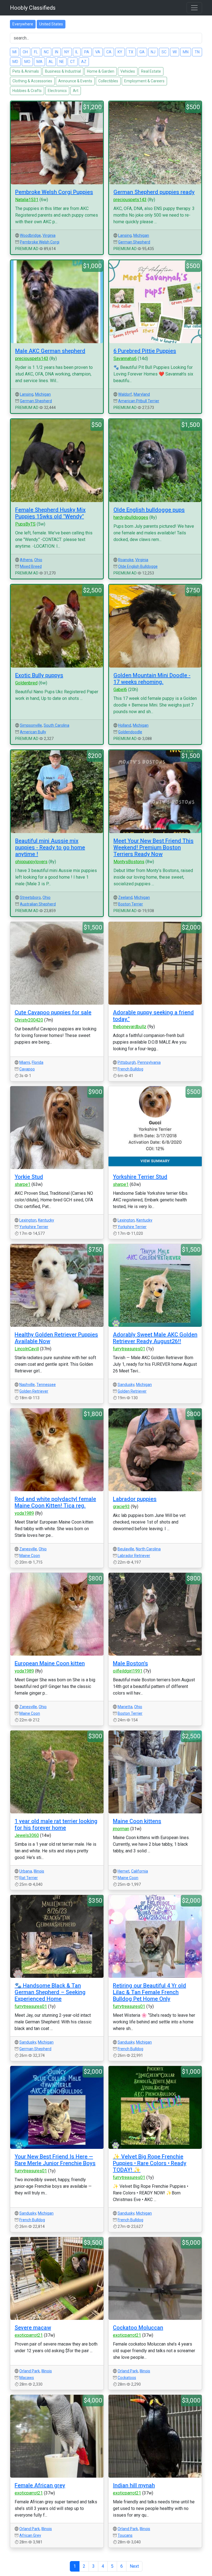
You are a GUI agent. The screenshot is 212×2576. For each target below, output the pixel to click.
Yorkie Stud (29, 1177)
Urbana (26, 1871)
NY (67, 52)
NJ (153, 52)
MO (27, 62)
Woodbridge (30, 235)
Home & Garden (101, 71)
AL (51, 62)
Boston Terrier (131, 904)
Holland (125, 725)
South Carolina (56, 725)
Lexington (28, 1220)
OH (25, 52)
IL (77, 52)
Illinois (39, 1871)
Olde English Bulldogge (138, 566)
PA (87, 52)
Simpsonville (31, 725)
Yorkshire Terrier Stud (140, 1177)
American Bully (33, 732)
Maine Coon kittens (137, 1821)
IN (57, 52)
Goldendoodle (130, 732)
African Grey (30, 2535)
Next (134, 2566)
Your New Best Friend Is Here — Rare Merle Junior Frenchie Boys (55, 2160)
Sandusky (126, 1385)
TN (197, 52)
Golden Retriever (34, 1391)
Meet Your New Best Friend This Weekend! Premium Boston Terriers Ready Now (153, 847)
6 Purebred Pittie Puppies (145, 351)
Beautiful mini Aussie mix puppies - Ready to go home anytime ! (50, 847)
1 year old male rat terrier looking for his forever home (56, 1824)
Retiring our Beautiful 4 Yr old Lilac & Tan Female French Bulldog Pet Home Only (149, 1992)
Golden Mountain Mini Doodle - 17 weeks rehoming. (152, 679)
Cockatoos (127, 2378)
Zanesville (28, 1549)
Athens (26, 560)
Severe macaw (33, 2328)
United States (51, 24)
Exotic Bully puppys (39, 675)
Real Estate (151, 71)
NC (46, 52)
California (140, 1871)
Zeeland (125, 897)
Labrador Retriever (134, 1556)
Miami (25, 1062)
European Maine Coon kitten (50, 1663)
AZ (84, 62)
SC (164, 52)
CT (73, 62)
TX (131, 52)
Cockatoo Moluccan (138, 2328)
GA (142, 52)
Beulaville (126, 1549)
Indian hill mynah (134, 2485)
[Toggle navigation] (194, 8)
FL (36, 52)
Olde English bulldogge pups (149, 510)
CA (109, 52)
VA (98, 52)
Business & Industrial (63, 71)
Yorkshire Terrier (34, 1227)
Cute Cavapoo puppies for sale (53, 1012)
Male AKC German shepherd (50, 351)
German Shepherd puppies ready (154, 192)
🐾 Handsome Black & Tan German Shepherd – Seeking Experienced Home (50, 1992)
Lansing (125, 235)
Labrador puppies (135, 1499)
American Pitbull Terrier (139, 401)
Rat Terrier (29, 1878)
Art (76, 91)
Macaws (27, 2378)
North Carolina (148, 1549)
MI (14, 52)
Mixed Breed (31, 566)
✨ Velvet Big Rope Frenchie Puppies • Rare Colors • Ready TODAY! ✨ (150, 2163)
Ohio (38, 560)
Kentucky (46, 1220)
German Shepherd (134, 242)
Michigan (141, 235)
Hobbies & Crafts (27, 91)
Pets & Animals (26, 71)
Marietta (125, 1707)
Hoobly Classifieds (33, 8)
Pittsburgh (127, 1062)
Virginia (49, 235)
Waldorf (125, 394)
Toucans (125, 2535)
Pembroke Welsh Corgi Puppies (54, 192)
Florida (38, 1062)
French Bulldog (130, 1069)
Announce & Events (75, 81)
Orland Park (30, 2371)
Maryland (142, 394)
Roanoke (126, 560)
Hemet (124, 1871)
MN (186, 52)
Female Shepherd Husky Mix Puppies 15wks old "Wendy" (50, 513)
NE (62, 62)
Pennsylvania (149, 1062)
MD (15, 62)
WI (175, 52)
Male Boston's (130, 1663)
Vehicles (128, 71)
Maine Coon (30, 1556)
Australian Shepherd (38, 904)
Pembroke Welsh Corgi (40, 242)
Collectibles (108, 81)
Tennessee (46, 1385)
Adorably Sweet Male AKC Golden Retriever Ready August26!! (155, 1338)
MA (39, 62)
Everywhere (23, 24)
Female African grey (40, 2485)
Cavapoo (27, 1069)
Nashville (27, 1385)
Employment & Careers (144, 81)
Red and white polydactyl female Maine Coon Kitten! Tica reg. (55, 1502)
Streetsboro (30, 897)
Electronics (57, 91)
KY (120, 52)
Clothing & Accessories (32, 81)
